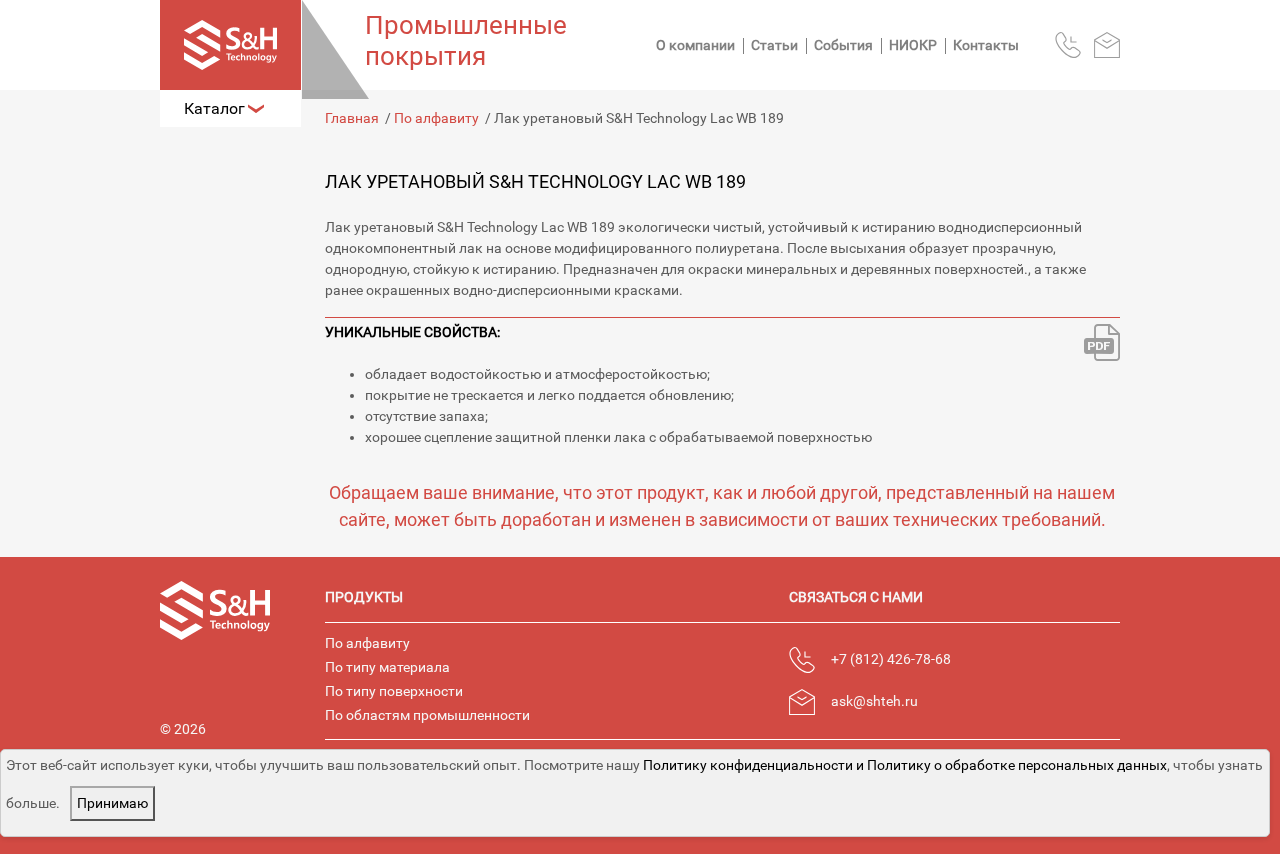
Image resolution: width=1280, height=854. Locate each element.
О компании (695, 45)
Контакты (986, 45)
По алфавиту (367, 643)
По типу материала (387, 667)
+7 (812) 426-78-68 (891, 659)
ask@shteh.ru (874, 701)
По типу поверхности (394, 691)
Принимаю (112, 803)
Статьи (774, 45)
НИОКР (913, 45)
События (843, 45)
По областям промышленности (427, 715)
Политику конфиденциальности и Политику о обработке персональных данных (905, 765)
